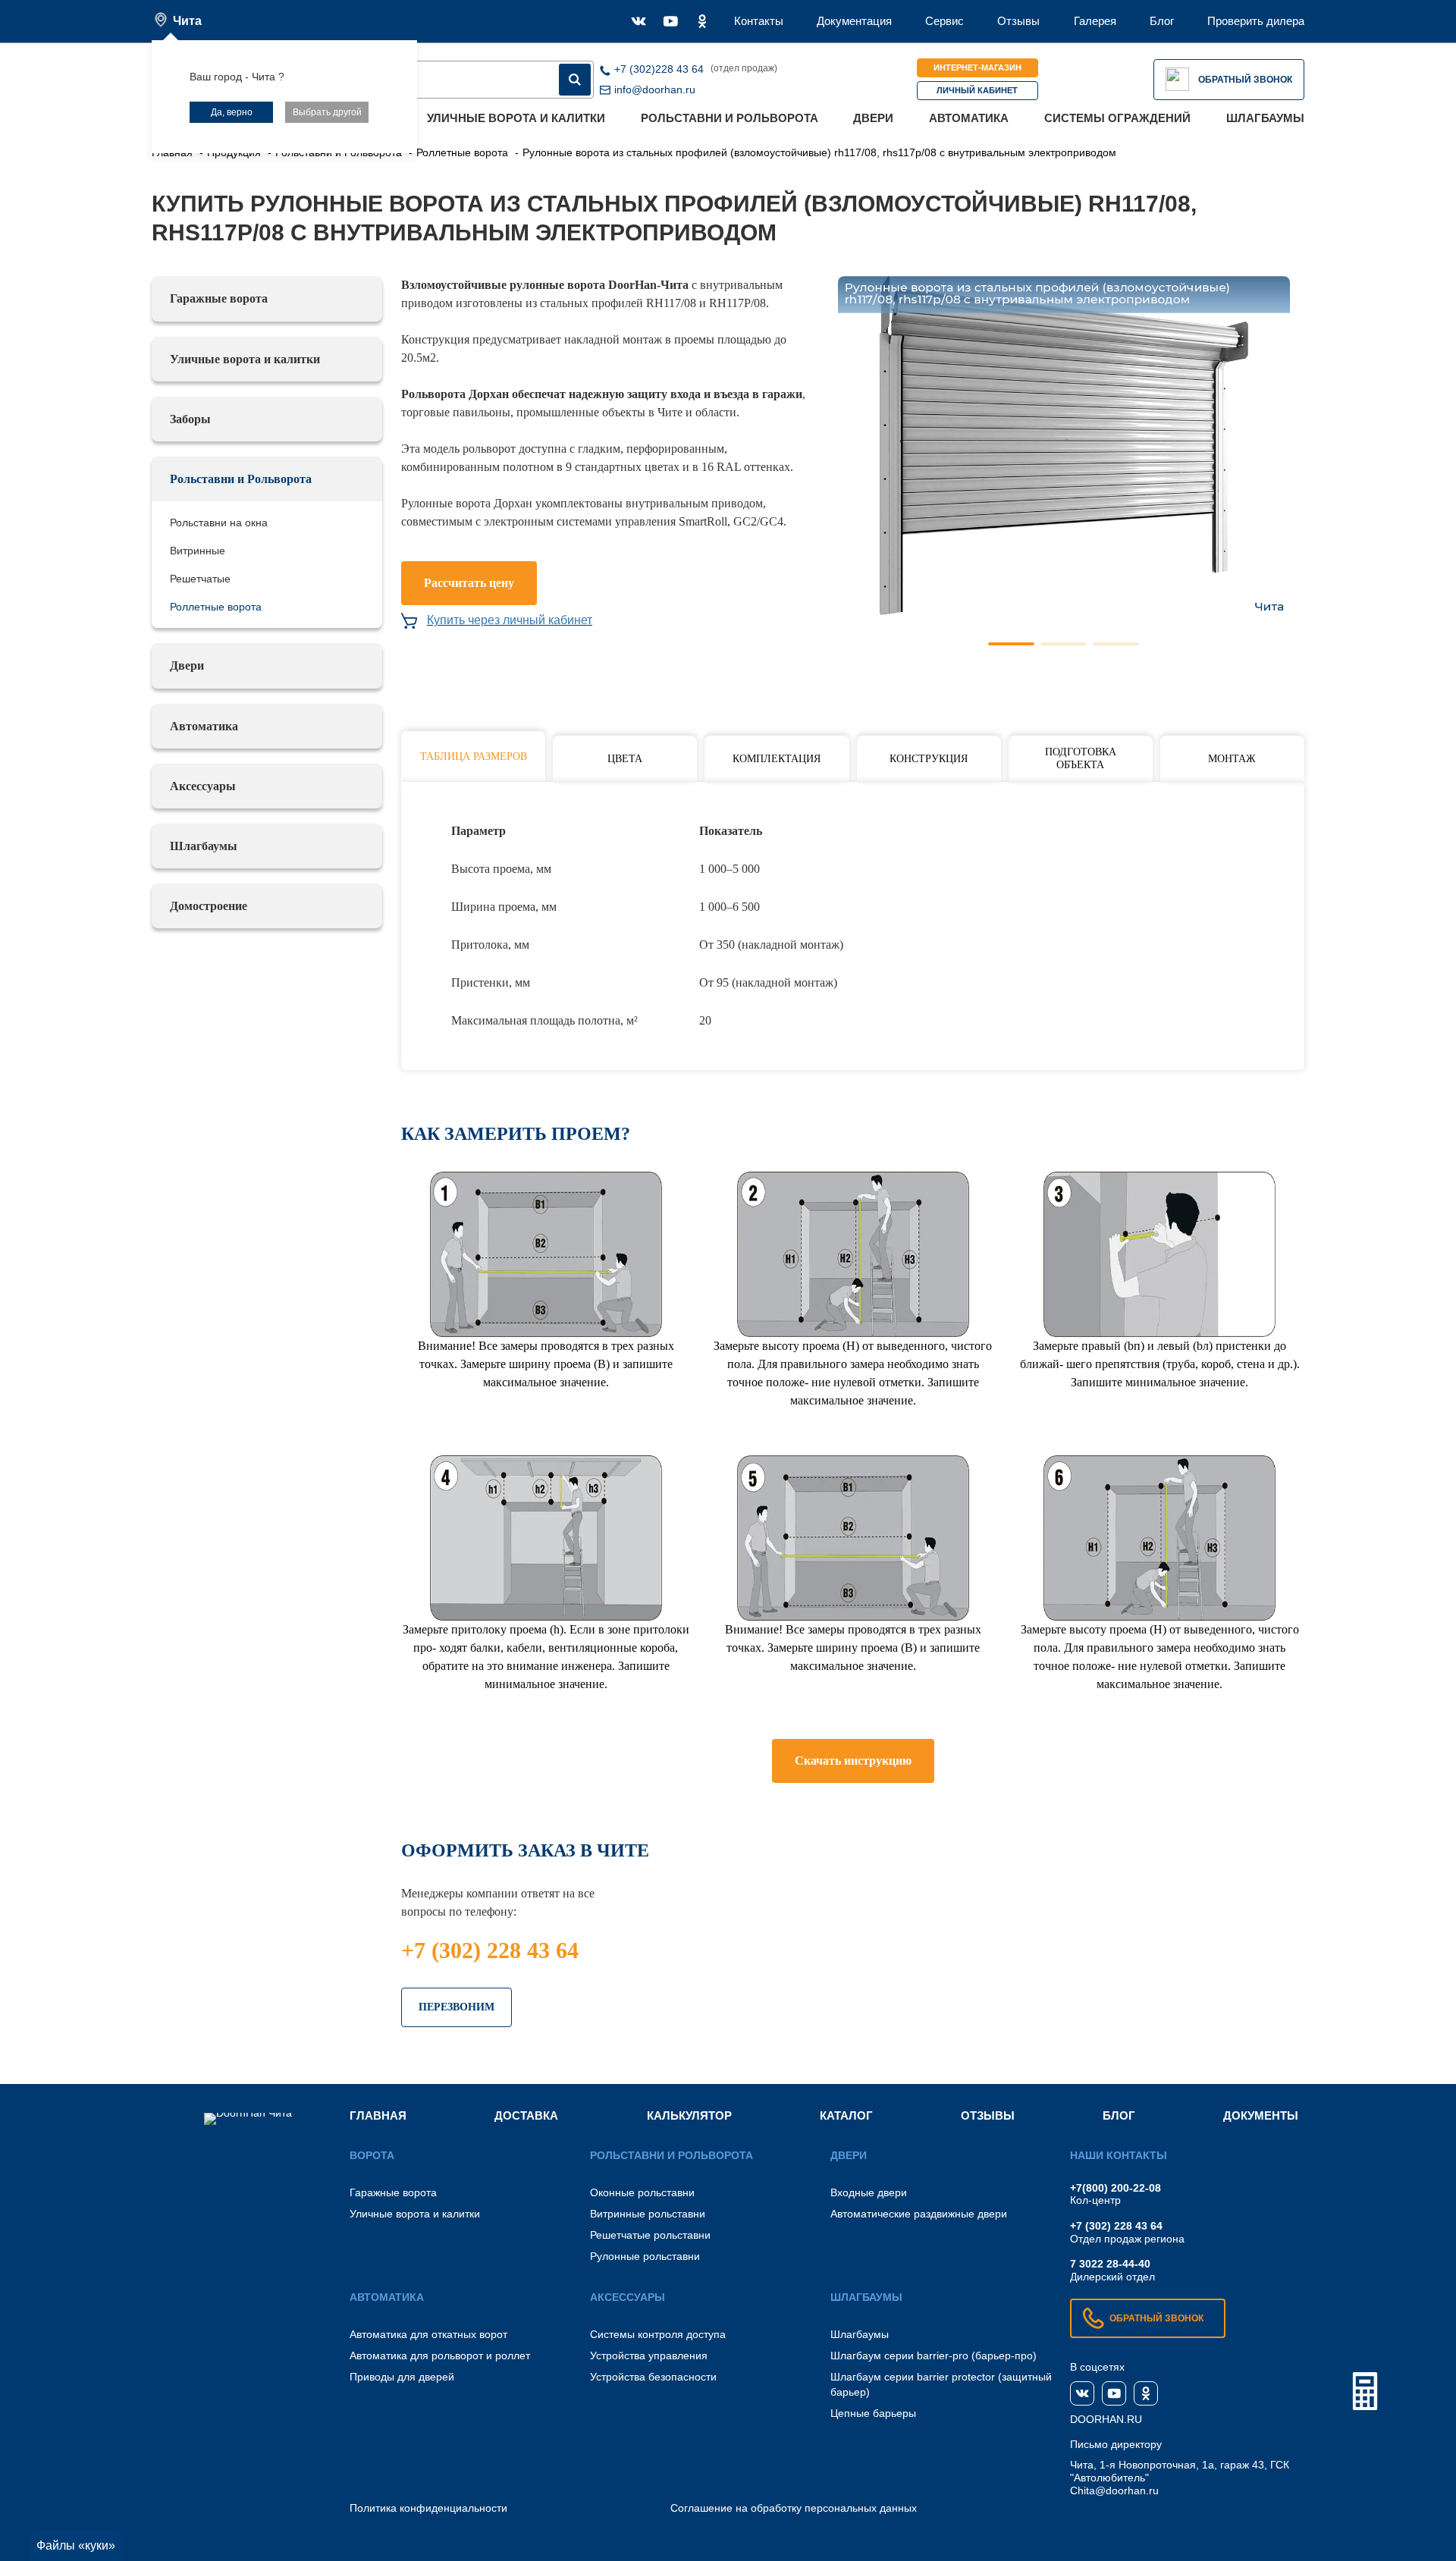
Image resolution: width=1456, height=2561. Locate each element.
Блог (1162, 21)
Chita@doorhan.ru (1114, 2490)
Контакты (759, 21)
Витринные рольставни (648, 2214)
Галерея (1095, 21)
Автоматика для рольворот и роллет (440, 2355)
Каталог (846, 2115)
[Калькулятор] (1365, 2391)
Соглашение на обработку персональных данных (794, 2508)
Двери (873, 118)
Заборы (190, 419)
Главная (378, 2115)
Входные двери (869, 2192)
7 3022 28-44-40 (1110, 2264)
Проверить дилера (1256, 21)
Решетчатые (200, 579)
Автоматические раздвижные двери (919, 2214)
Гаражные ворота (219, 298)
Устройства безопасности (653, 2377)
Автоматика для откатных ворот (428, 2334)
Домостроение (209, 906)
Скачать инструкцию (853, 1761)
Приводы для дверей (402, 2377)
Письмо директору (1116, 2444)
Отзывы (1018, 21)
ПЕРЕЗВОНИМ (457, 2007)
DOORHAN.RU (1106, 2419)
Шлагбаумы (1265, 118)
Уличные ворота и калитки (516, 118)
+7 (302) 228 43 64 (490, 1950)
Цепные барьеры (873, 2413)
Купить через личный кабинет (510, 620)
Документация (854, 21)
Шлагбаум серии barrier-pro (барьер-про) (934, 2355)
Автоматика (969, 118)
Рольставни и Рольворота (730, 118)
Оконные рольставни (642, 2192)
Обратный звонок (1245, 80)
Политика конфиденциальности (428, 2508)
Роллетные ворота (216, 607)
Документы (1261, 2115)
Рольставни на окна (219, 523)
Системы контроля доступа (658, 2334)
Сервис (945, 21)
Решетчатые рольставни (650, 2235)
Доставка (526, 2115)
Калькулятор (689, 2115)
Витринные (198, 551)
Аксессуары (203, 786)
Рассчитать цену (469, 583)
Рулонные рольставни (645, 2256)
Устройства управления (649, 2355)
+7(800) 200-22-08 (1116, 2188)
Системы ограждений (1117, 118)
